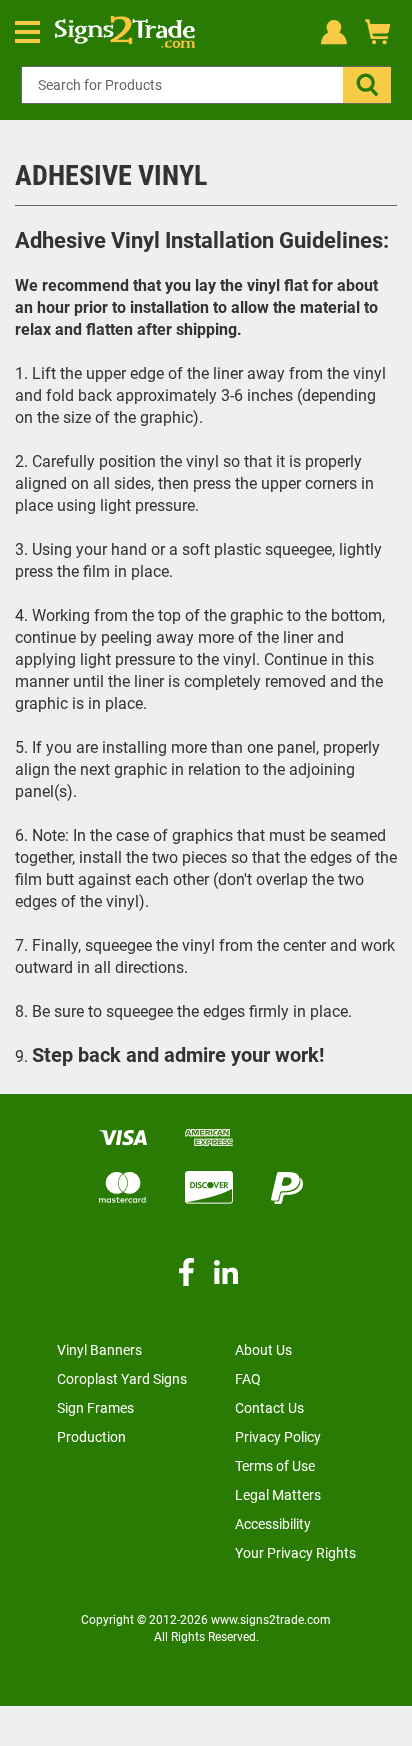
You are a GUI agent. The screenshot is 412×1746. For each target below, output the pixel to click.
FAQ (248, 1379)
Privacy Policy (278, 1437)
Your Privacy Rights (295, 1553)
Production (91, 1437)
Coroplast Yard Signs (122, 1379)
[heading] (206, 183)
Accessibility (273, 1524)
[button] (367, 85)
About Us (263, 1350)
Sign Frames (95, 1408)
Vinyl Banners (99, 1350)
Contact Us (269, 1408)
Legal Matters (278, 1495)
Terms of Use (275, 1466)
